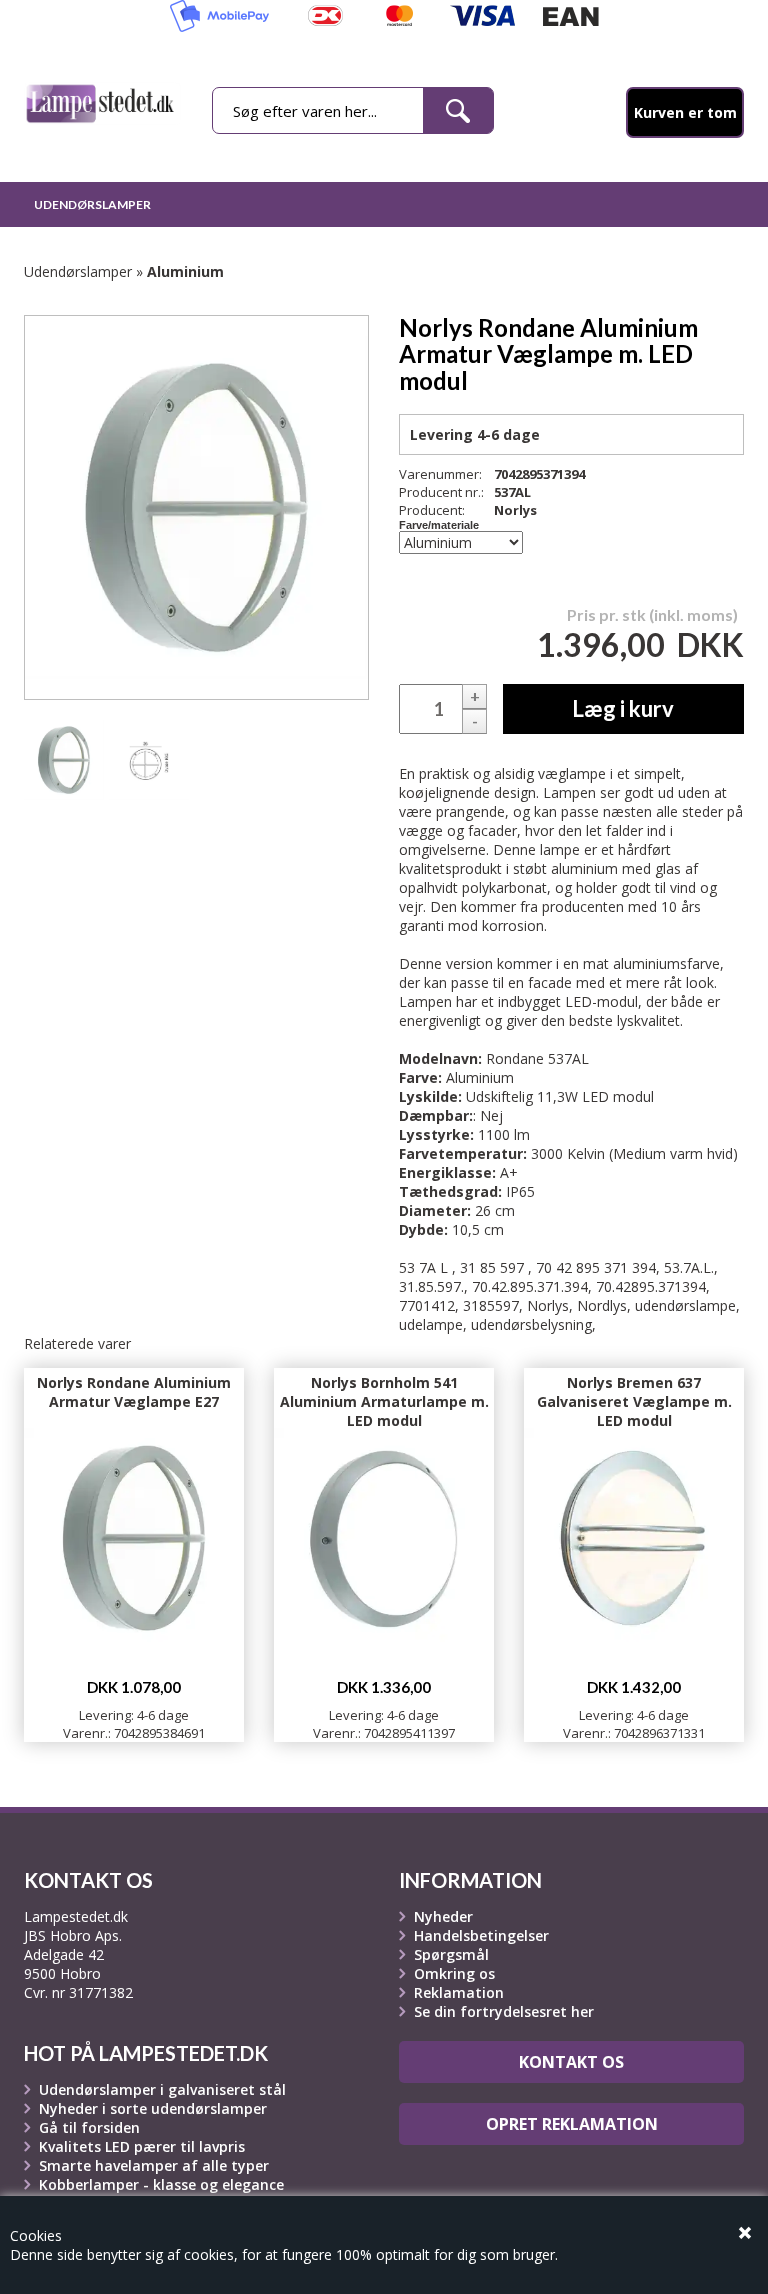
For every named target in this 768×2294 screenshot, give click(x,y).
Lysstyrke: (436, 1134)
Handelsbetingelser (481, 1935)
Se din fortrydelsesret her (504, 2011)
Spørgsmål (451, 1954)
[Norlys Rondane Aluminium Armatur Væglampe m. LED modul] (64, 760)
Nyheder (443, 1916)
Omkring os (454, 1973)
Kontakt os (571, 2062)
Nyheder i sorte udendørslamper (153, 2108)
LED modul (618, 1096)
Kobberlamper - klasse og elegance (161, 2184)
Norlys (515, 510)
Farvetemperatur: (463, 1153)
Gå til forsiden (89, 2127)
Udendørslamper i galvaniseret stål (162, 2089)
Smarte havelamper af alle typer (154, 2165)
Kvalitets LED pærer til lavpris (142, 2146)
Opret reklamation (572, 2124)
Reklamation (459, 1992)
